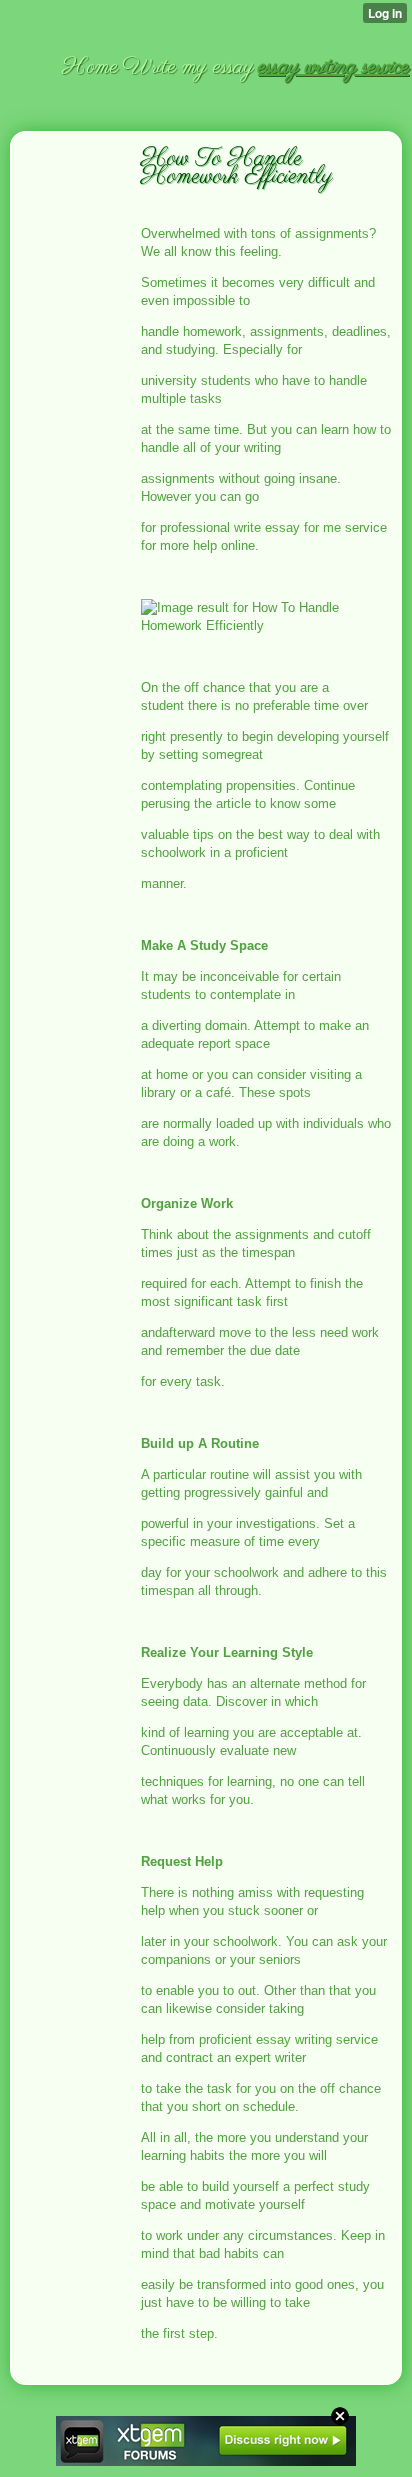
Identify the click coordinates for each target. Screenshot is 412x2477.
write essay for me (287, 527)
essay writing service (317, 2039)
